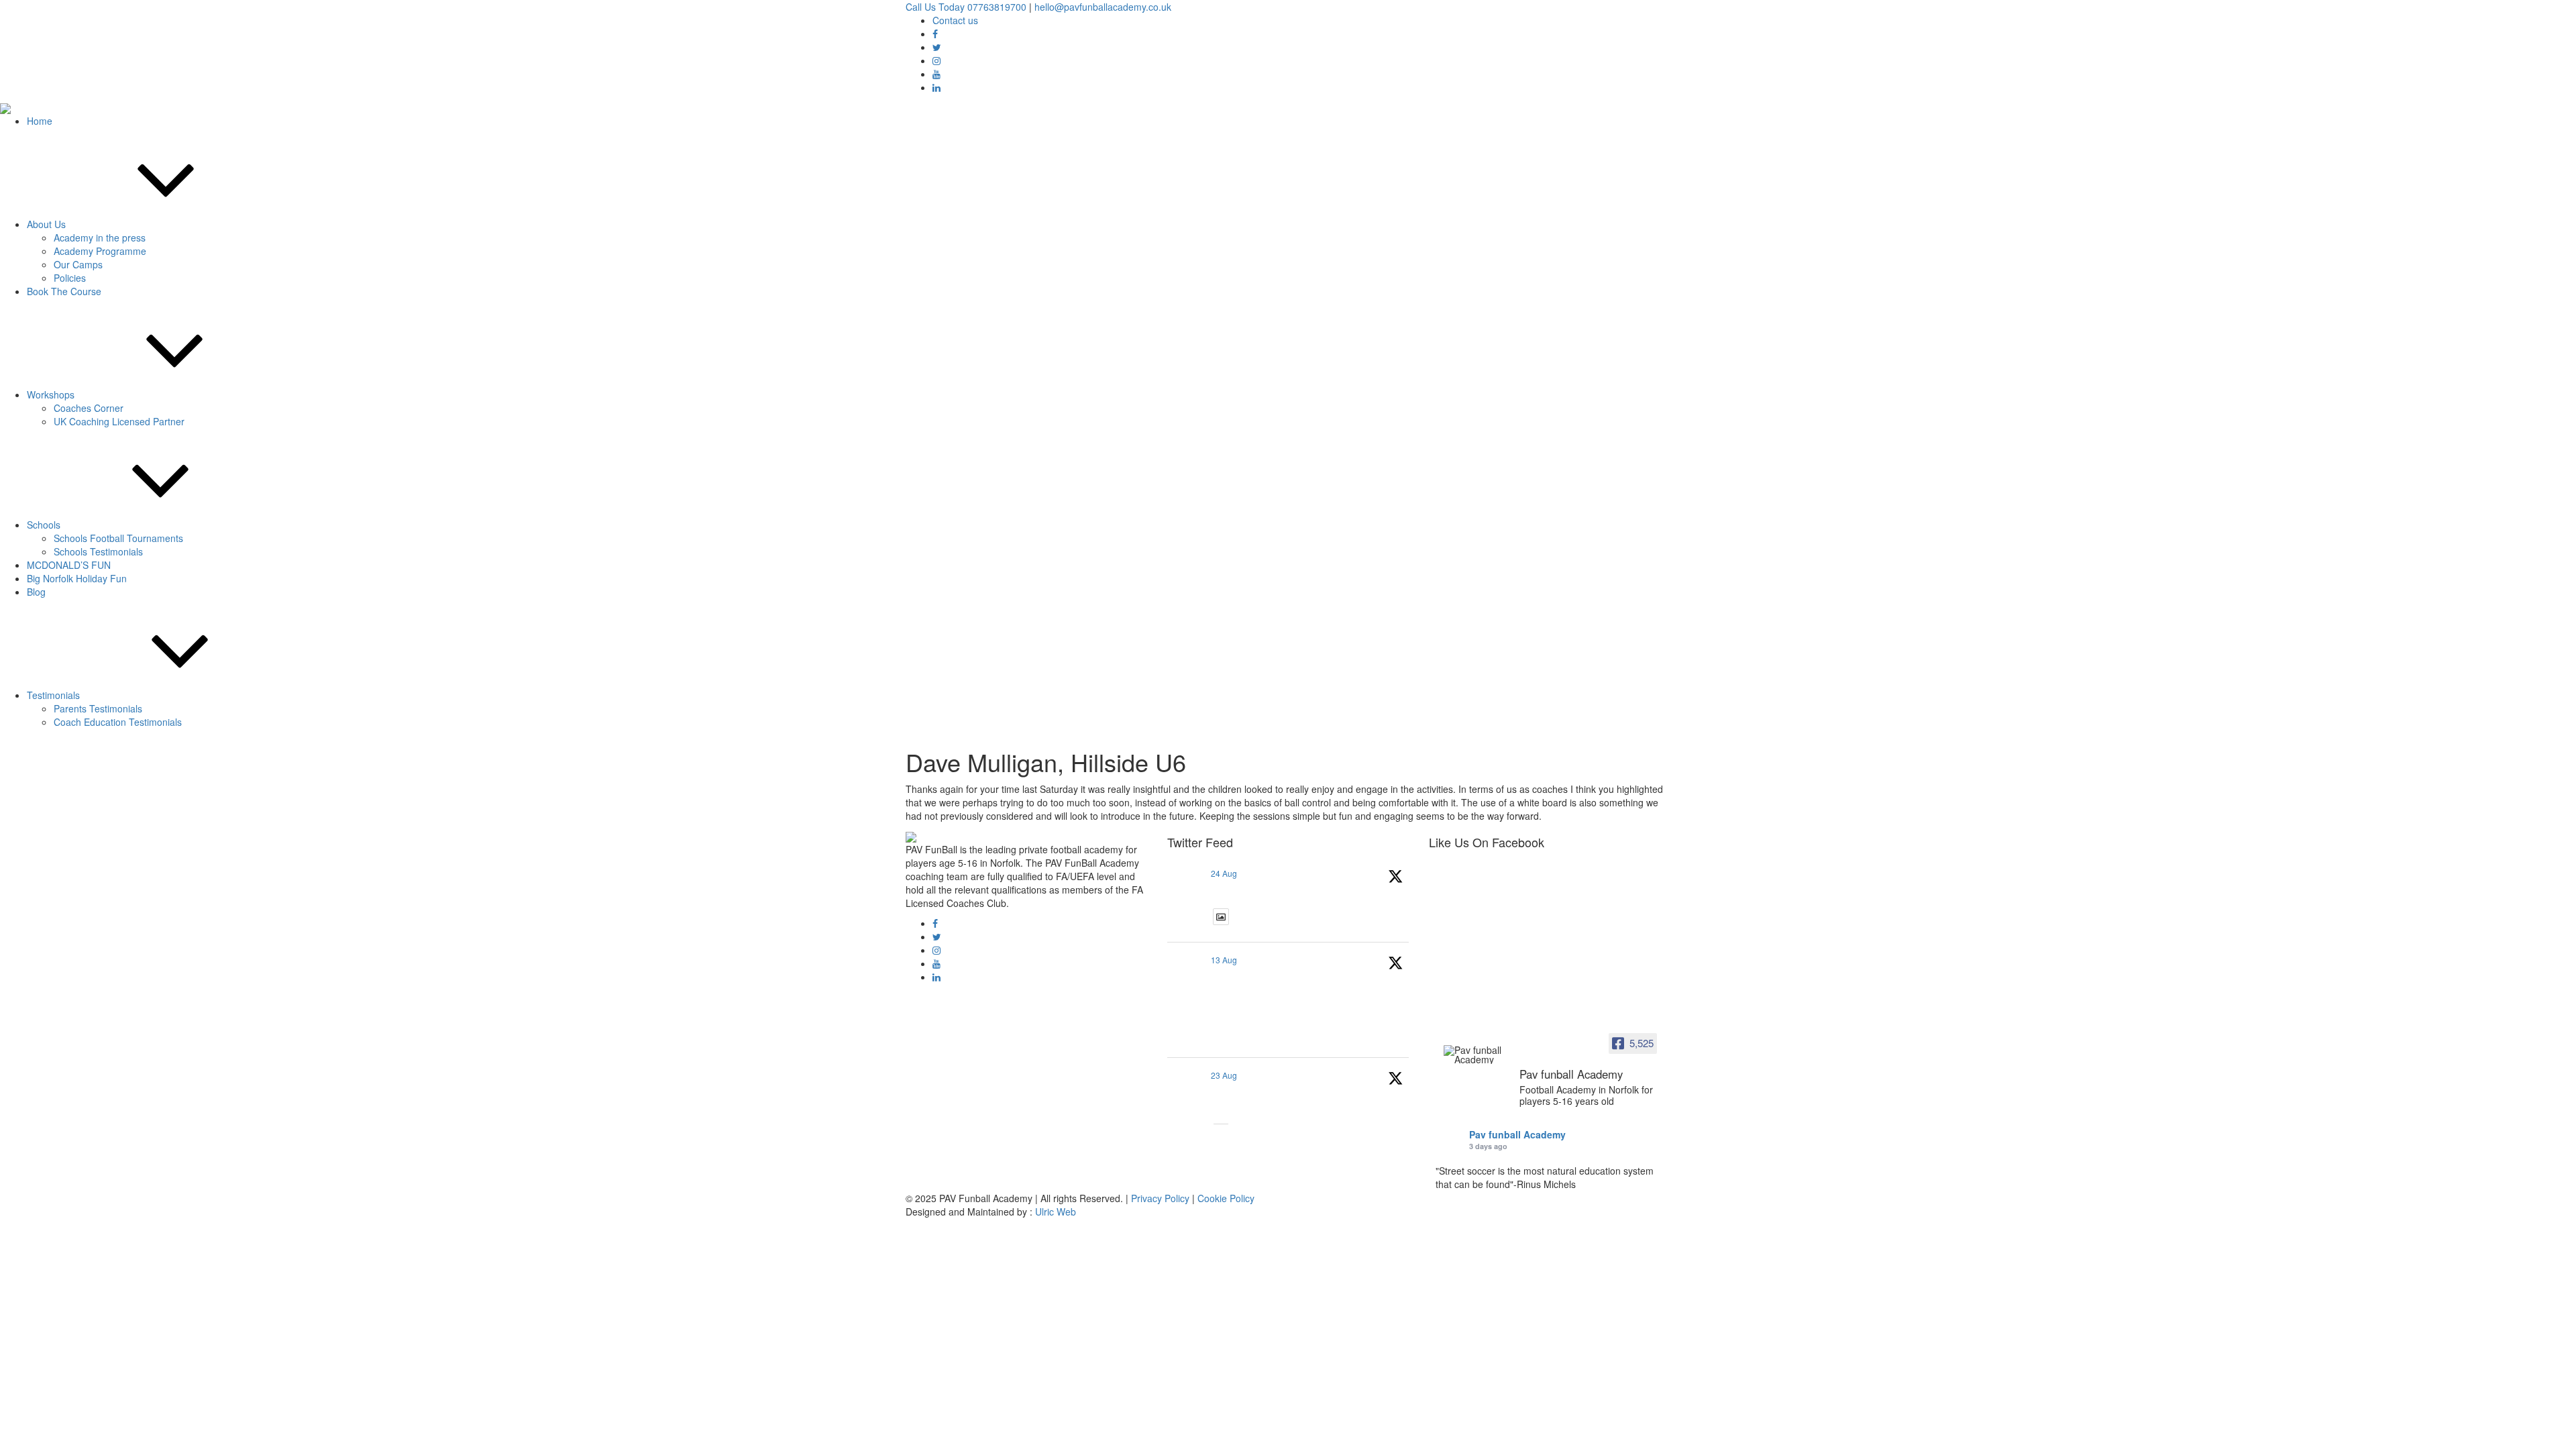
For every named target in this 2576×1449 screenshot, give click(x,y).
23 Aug (1224, 1075)
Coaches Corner (89, 408)
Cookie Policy (1226, 1198)
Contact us (955, 20)
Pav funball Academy (1517, 1134)
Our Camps (78, 264)
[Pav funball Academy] (1476, 1055)
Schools (44, 525)
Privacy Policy (1160, 1198)
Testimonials (53, 695)
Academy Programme (100, 251)
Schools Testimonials (98, 551)
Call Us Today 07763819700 (966, 7)
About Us (46, 224)
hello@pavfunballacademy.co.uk (1103, 7)
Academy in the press (100, 237)
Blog (36, 592)
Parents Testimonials (98, 708)
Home (40, 121)
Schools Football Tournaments (118, 538)
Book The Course (64, 291)
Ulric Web (1056, 1212)
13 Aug (1224, 960)
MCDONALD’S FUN (69, 565)
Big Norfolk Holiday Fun (77, 578)
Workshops (51, 394)
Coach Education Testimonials (118, 722)
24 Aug (1224, 873)
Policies (70, 278)
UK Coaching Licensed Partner (119, 421)
